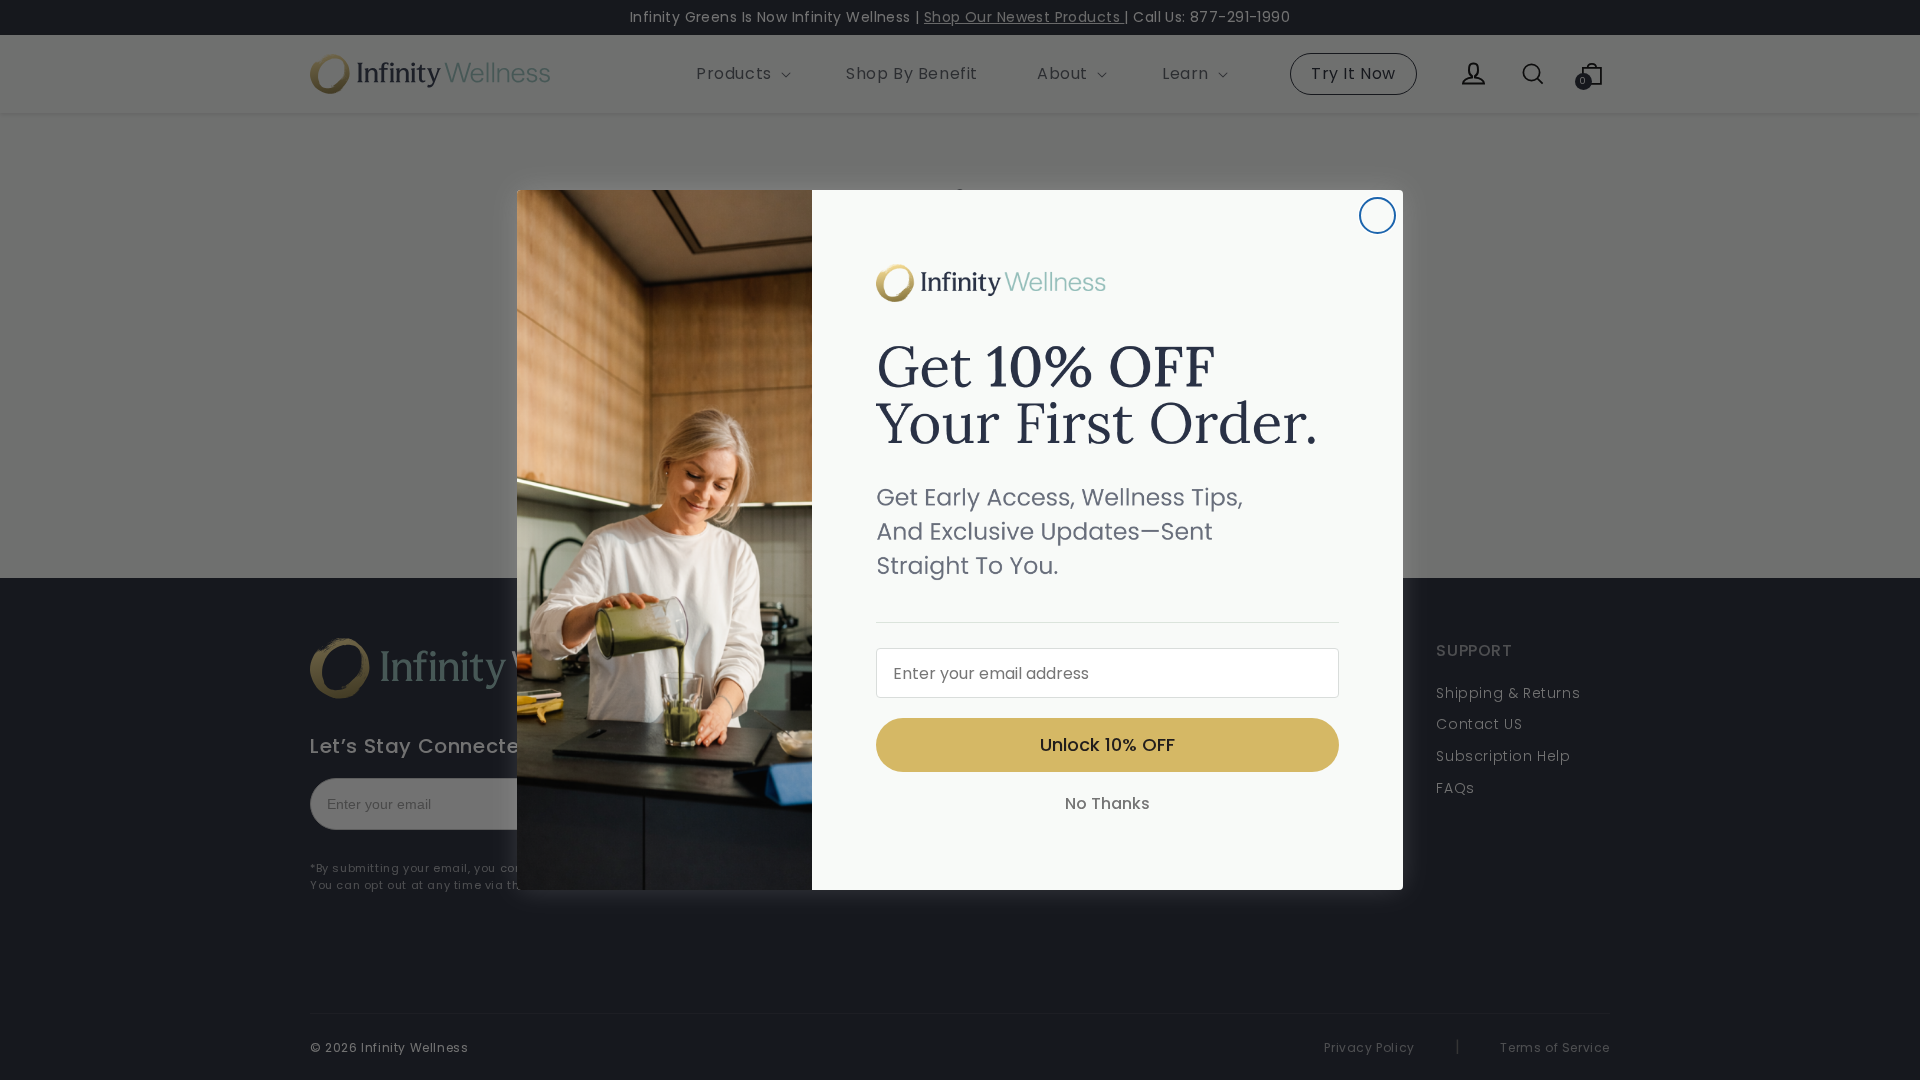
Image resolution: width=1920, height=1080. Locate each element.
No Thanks (1107, 803)
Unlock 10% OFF (1107, 744)
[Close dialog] (1377, 215)
